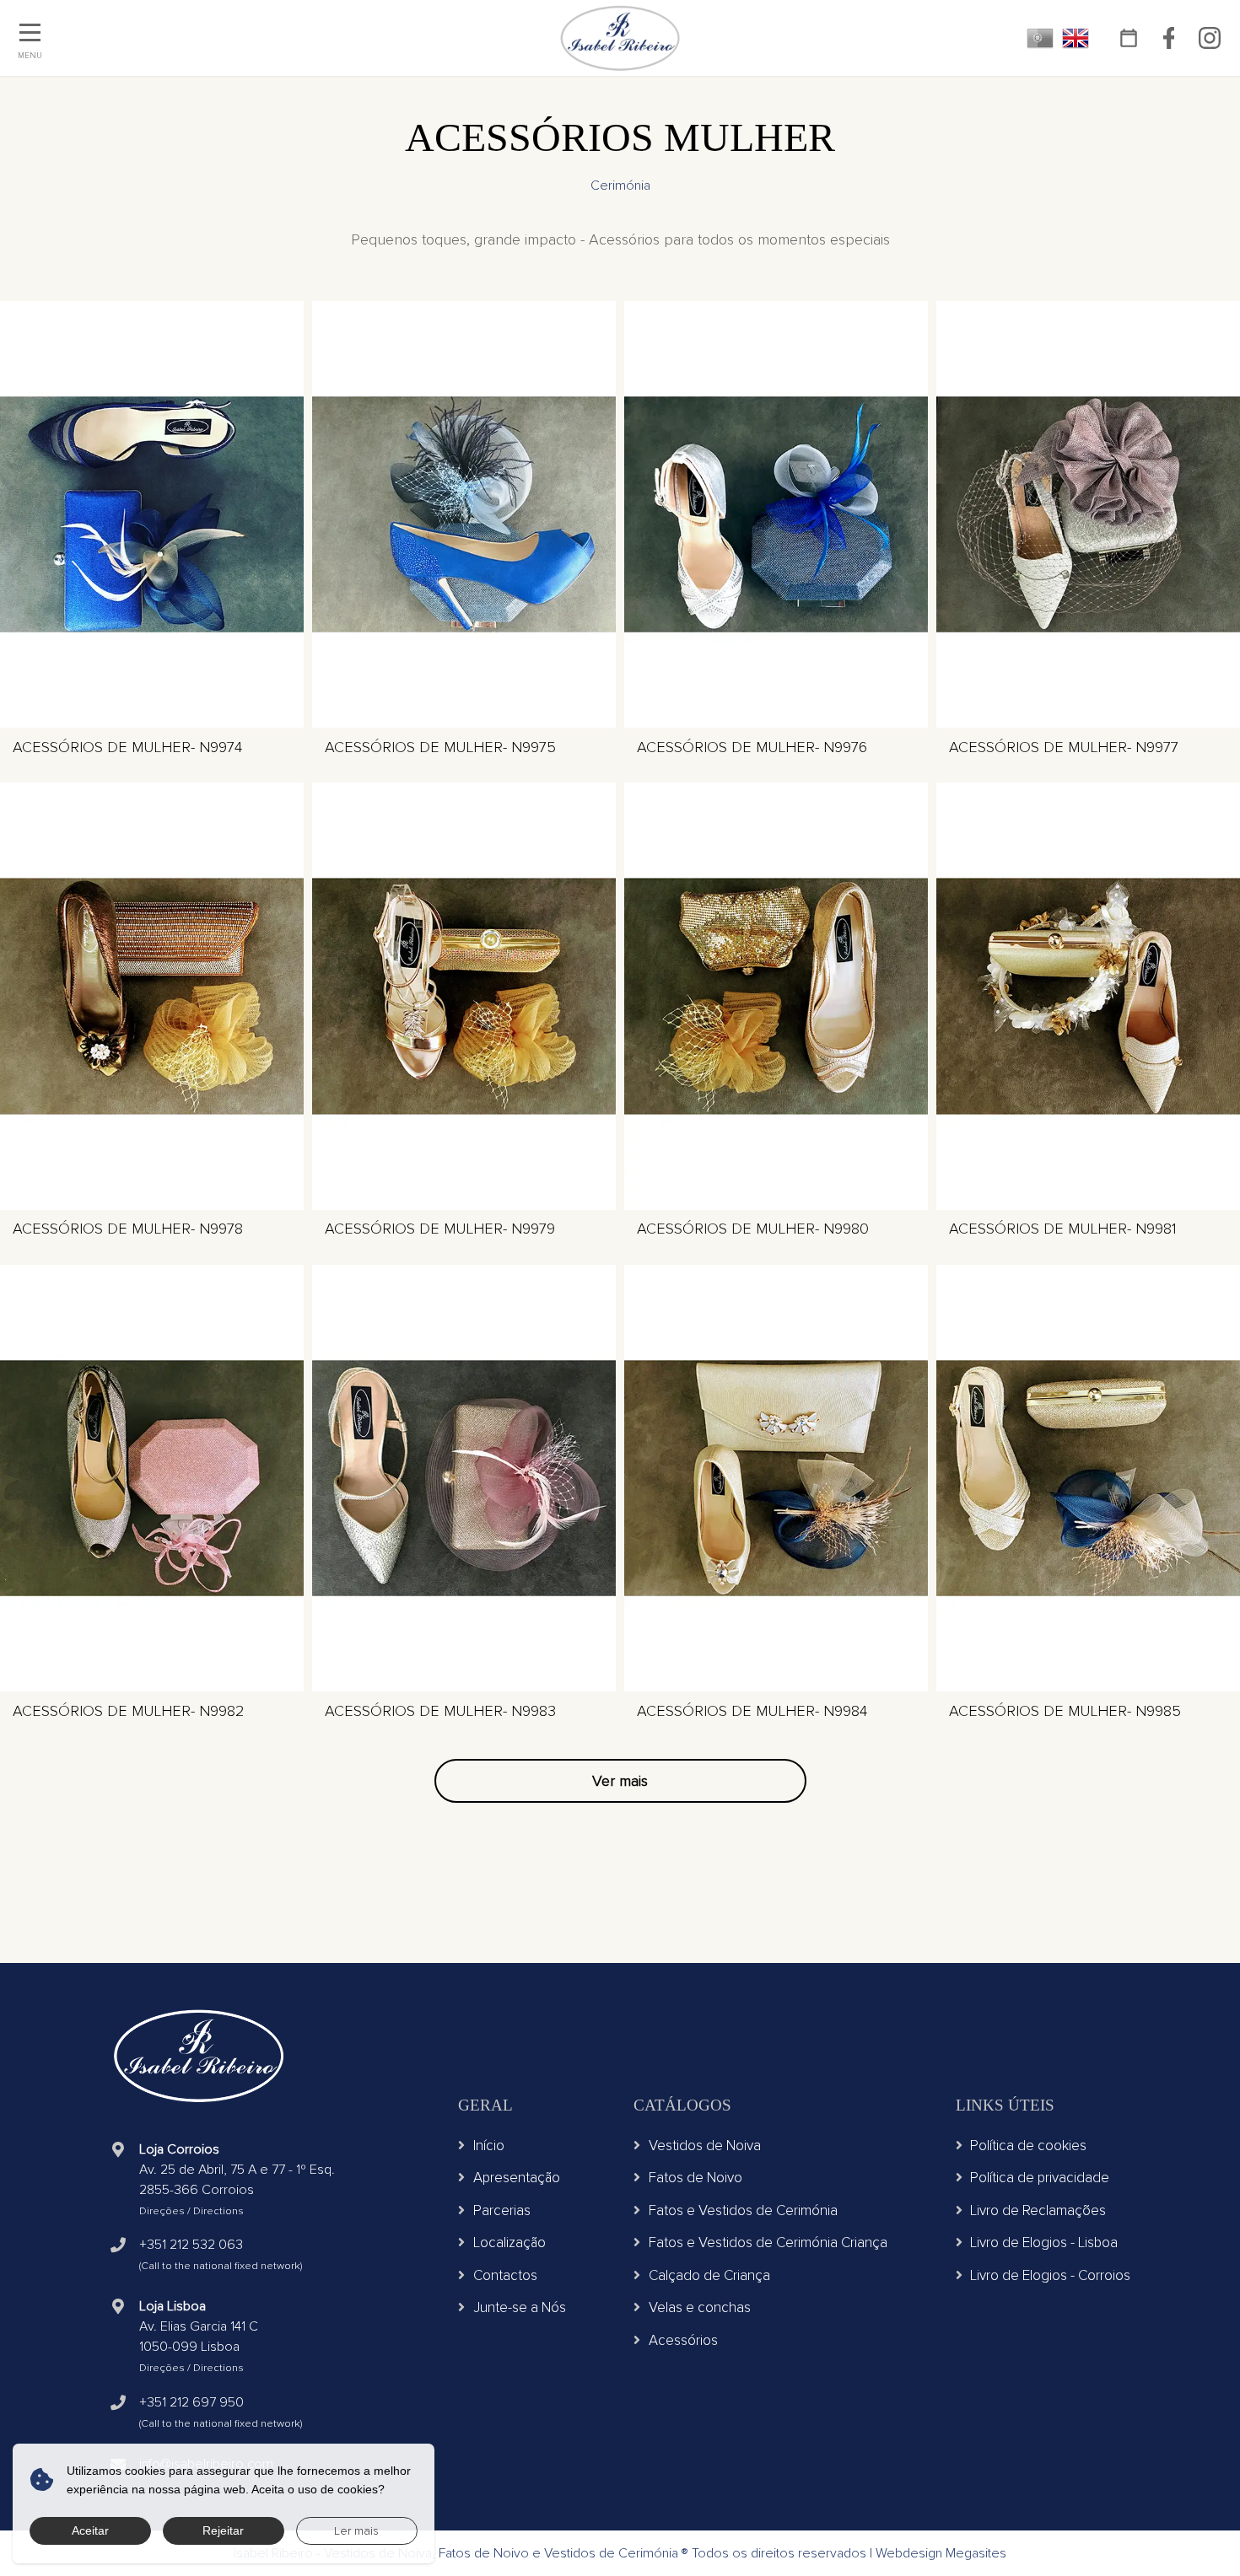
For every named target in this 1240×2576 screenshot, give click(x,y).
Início (489, 2146)
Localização (509, 2243)
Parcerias (502, 2210)
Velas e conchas (700, 2307)
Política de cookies (1028, 2146)
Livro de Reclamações (1038, 2210)
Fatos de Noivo (695, 2178)
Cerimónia (620, 186)
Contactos (505, 2275)
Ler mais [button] (356, 2531)
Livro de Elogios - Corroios (1050, 2275)
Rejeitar (223, 2530)
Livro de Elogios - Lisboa (1044, 2243)
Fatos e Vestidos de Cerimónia (743, 2210)
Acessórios (683, 2340)
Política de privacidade (1040, 2178)
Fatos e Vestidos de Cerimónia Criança (768, 2243)
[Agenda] (1128, 38)
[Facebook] (1169, 38)
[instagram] (1209, 38)
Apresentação (517, 2178)
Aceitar (90, 2530)
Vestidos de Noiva (705, 2146)
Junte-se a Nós (520, 2307)
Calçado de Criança (709, 2275)
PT (1040, 38)
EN (1076, 38)
